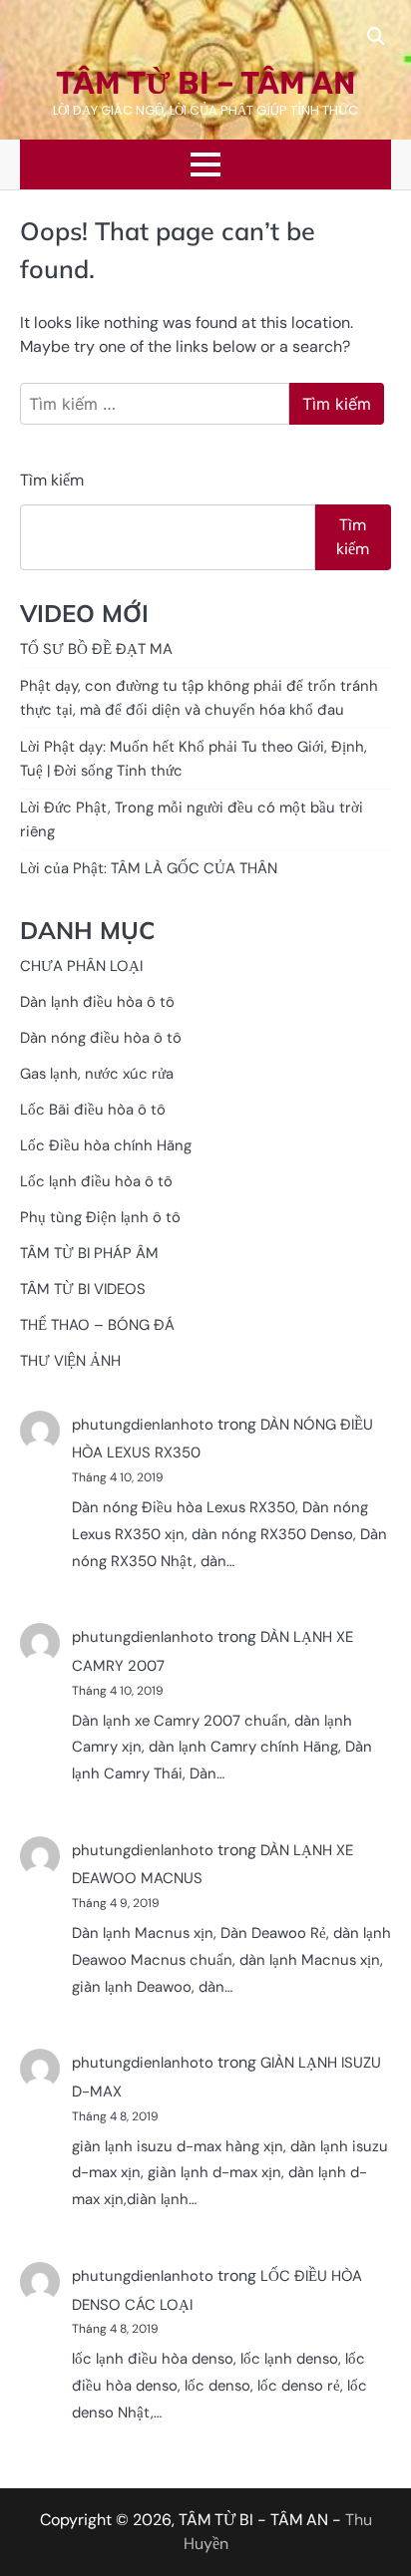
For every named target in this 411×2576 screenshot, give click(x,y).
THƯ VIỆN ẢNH (70, 1361)
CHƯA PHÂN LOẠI (81, 966)
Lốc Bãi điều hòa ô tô (93, 1110)
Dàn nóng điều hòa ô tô (101, 1038)
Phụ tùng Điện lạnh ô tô (100, 1217)
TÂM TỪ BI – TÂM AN (205, 83)
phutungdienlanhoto (143, 1425)
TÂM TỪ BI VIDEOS (83, 1289)
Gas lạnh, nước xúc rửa (97, 1074)
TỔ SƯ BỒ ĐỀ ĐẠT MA (96, 649)
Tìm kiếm (52, 480)
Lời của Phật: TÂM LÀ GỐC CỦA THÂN (149, 868)
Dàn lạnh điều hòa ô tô (97, 1002)
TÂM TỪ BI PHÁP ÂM (89, 1253)
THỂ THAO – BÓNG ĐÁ (97, 1325)
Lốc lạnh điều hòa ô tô (96, 1181)
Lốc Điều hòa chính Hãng (106, 1145)
